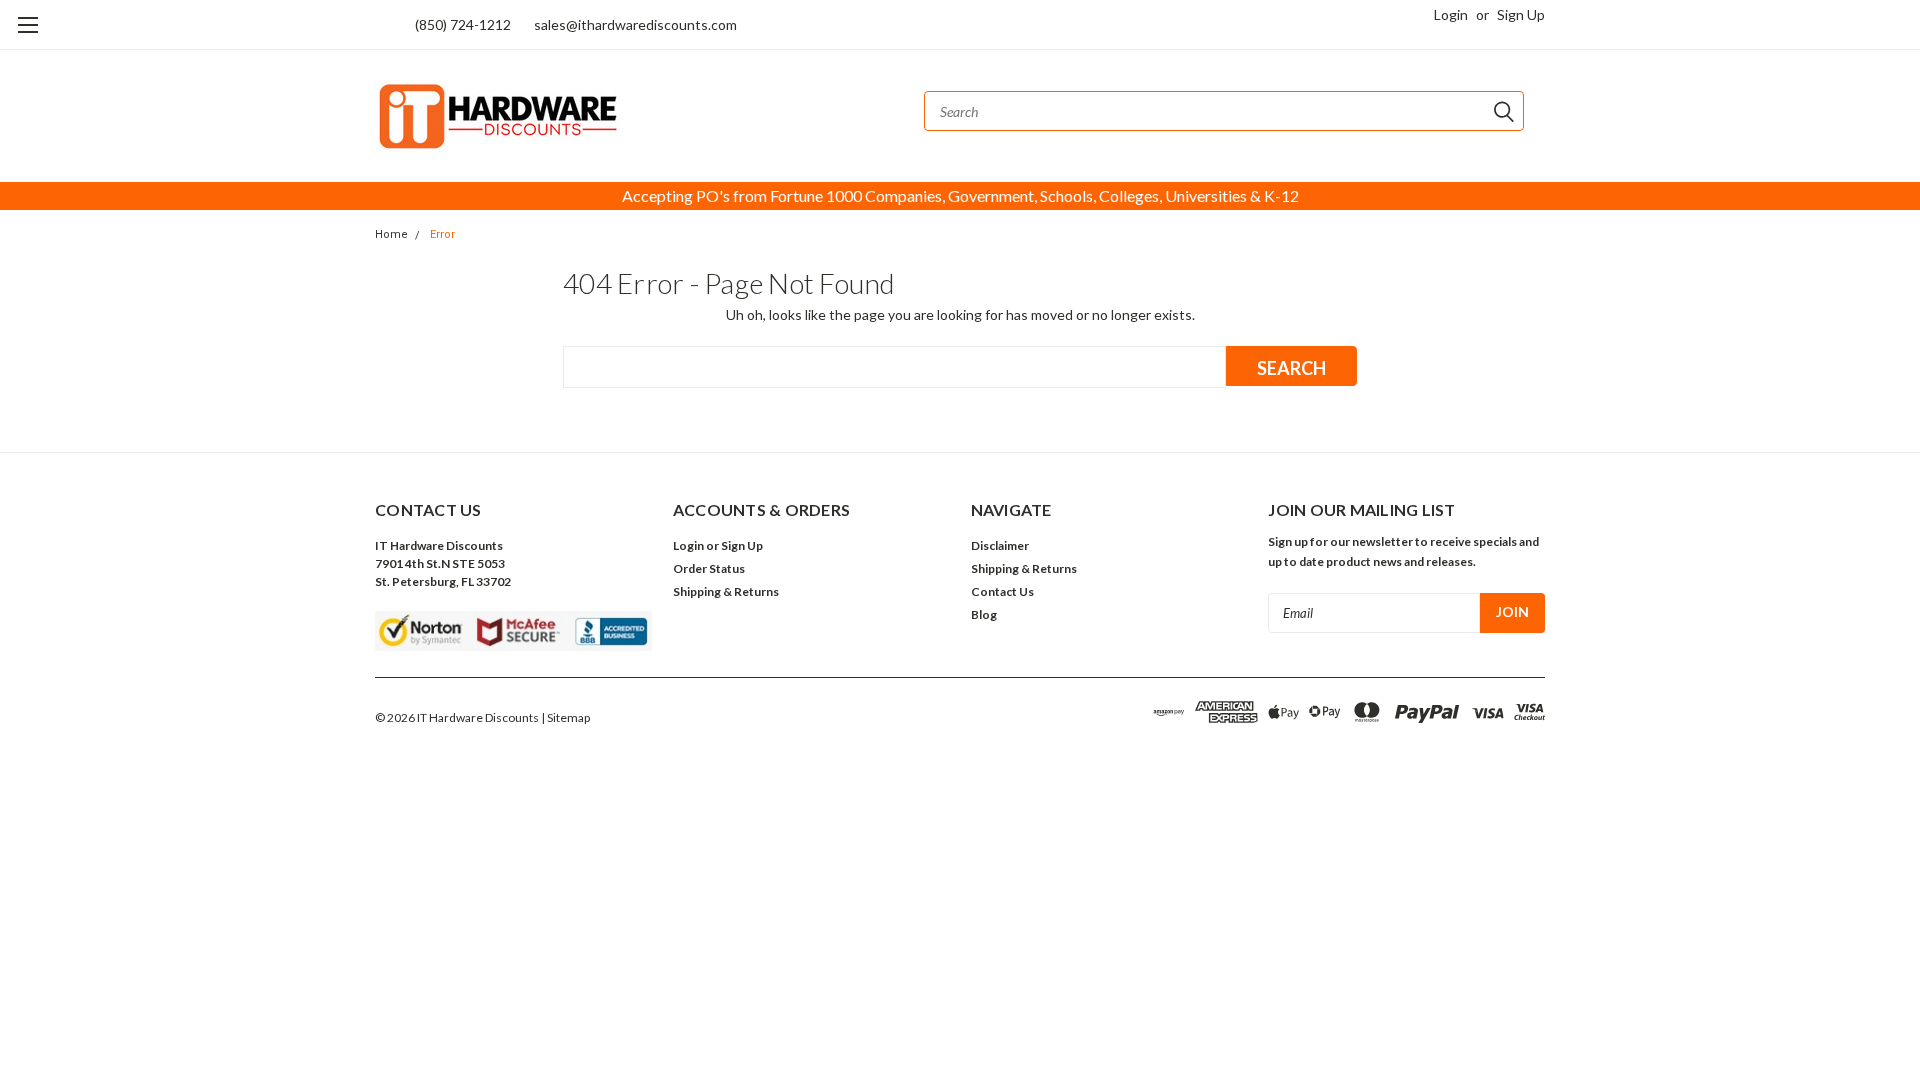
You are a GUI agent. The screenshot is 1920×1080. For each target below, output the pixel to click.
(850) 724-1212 (463, 24)
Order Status (709, 568)
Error (442, 234)
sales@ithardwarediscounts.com (635, 24)
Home (391, 234)
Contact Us (1002, 591)
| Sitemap (565, 717)
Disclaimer (1000, 545)
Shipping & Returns (726, 591)
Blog (984, 614)
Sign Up (1521, 14)
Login (1451, 14)
